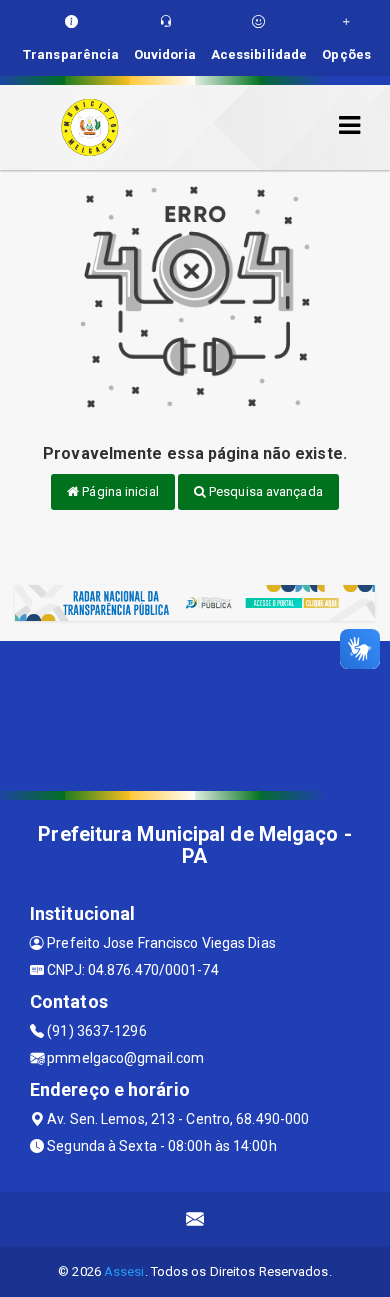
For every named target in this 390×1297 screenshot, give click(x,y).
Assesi (124, 1271)
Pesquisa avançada (264, 491)
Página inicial (119, 491)
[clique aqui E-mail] (195, 1219)
